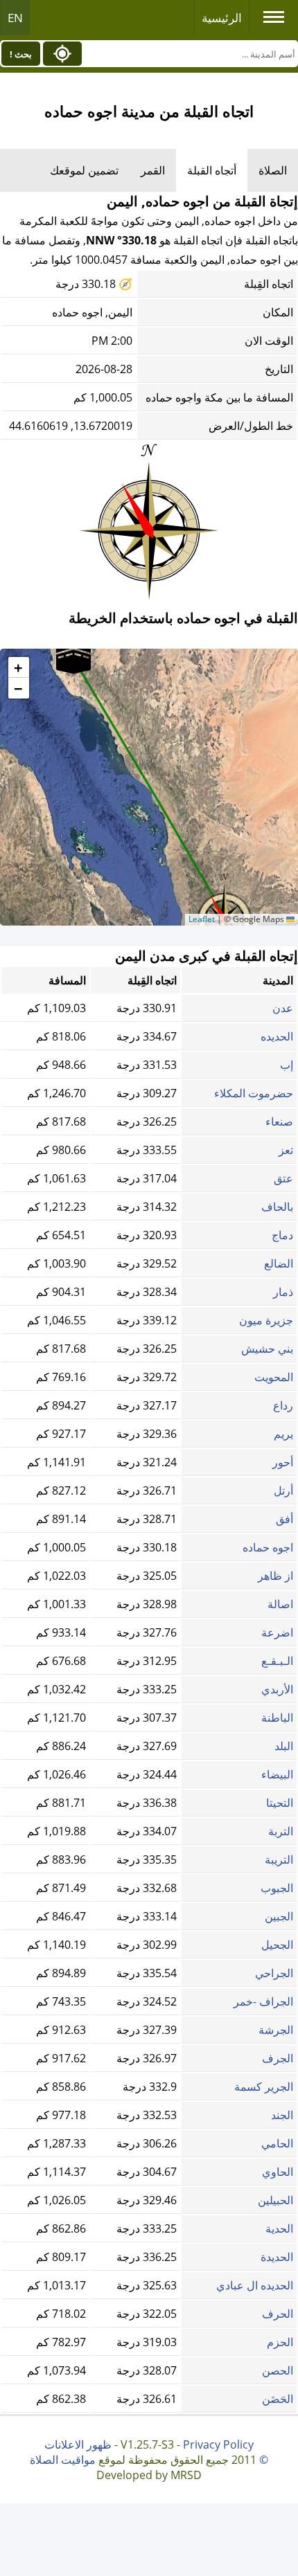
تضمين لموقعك (84, 170)
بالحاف (277, 1207)
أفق (284, 1519)
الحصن (278, 2370)
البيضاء (277, 1774)
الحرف (278, 2314)
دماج (282, 1235)
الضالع (279, 1263)
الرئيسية (222, 18)
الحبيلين (275, 2200)
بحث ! (21, 54)
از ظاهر (275, 1576)
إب (287, 1065)
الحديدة (277, 2257)
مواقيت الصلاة (63, 2460)
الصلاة (273, 170)
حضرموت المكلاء (254, 1093)
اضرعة (277, 1632)
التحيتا (280, 1803)
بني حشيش (267, 1349)
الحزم (280, 2342)
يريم (283, 1434)
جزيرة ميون (266, 1320)
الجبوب (277, 1888)
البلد (284, 1746)
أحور (283, 1462)
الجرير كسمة (264, 2087)
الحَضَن (278, 2399)
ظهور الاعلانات (78, 2444)
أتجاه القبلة (212, 170)
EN (15, 18)
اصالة (280, 1604)
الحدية (279, 2228)
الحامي (277, 2143)
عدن (283, 1008)
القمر (153, 170)
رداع (283, 1405)
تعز (286, 1150)
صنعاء (279, 1122)
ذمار (283, 1292)
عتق (283, 1178)
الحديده (277, 1036)
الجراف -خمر (263, 2001)
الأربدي (277, 1689)
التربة (281, 1831)
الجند (282, 2115)
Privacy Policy (218, 2444)
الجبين (279, 1916)
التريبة (279, 1859)
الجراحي (274, 1973)
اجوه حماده (268, 1547)
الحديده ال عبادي (255, 2285)
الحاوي (278, 2172)
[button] (73, 658)
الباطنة (277, 1718)
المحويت (274, 1377)
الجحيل (277, 1945)
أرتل (283, 1490)
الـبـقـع (277, 1661)
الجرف (278, 2058)
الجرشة (276, 2030)
